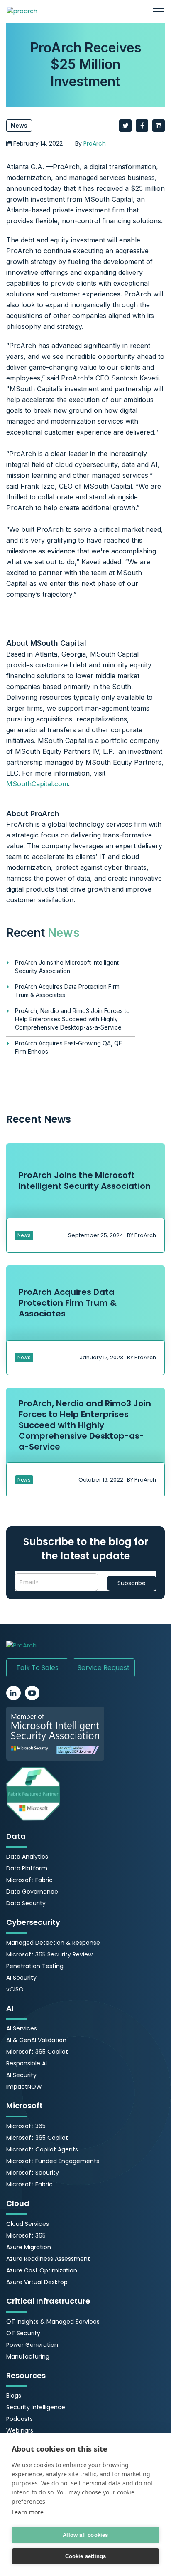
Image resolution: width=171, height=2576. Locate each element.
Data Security (26, 1903)
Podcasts (20, 2419)
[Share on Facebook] (142, 126)
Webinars (20, 2430)
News (19, 125)
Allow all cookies (85, 2535)
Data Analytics (27, 1857)
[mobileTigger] (159, 11)
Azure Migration (29, 2247)
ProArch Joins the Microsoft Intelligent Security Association (67, 967)
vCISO (15, 1989)
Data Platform (27, 1868)
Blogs (14, 2396)
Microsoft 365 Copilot (37, 2052)
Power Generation (32, 2345)
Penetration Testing (35, 1966)
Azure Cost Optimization (42, 2270)
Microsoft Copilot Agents (42, 2149)
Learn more (28, 2512)
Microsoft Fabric (29, 1880)
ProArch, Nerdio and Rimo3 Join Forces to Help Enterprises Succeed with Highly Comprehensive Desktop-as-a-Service (72, 1019)
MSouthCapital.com (37, 784)
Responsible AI (27, 2063)
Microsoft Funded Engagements (53, 2161)
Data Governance (32, 1892)
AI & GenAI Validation (36, 2040)
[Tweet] (125, 126)
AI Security (21, 1978)
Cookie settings (86, 2556)
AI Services (22, 2028)
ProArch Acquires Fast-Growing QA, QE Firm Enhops (68, 1047)
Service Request (104, 1668)
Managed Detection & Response (53, 1943)
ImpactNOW (24, 2087)
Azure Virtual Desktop (37, 2282)
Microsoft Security (33, 2173)
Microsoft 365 (26, 2126)
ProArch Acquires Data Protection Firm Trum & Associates (67, 991)
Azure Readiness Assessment (48, 2259)
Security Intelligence (36, 2407)
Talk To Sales (37, 1668)
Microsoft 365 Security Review (49, 1954)
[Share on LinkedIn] (159, 126)
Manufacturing (28, 2356)
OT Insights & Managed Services (53, 2322)
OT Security (23, 2333)
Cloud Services (28, 2224)
